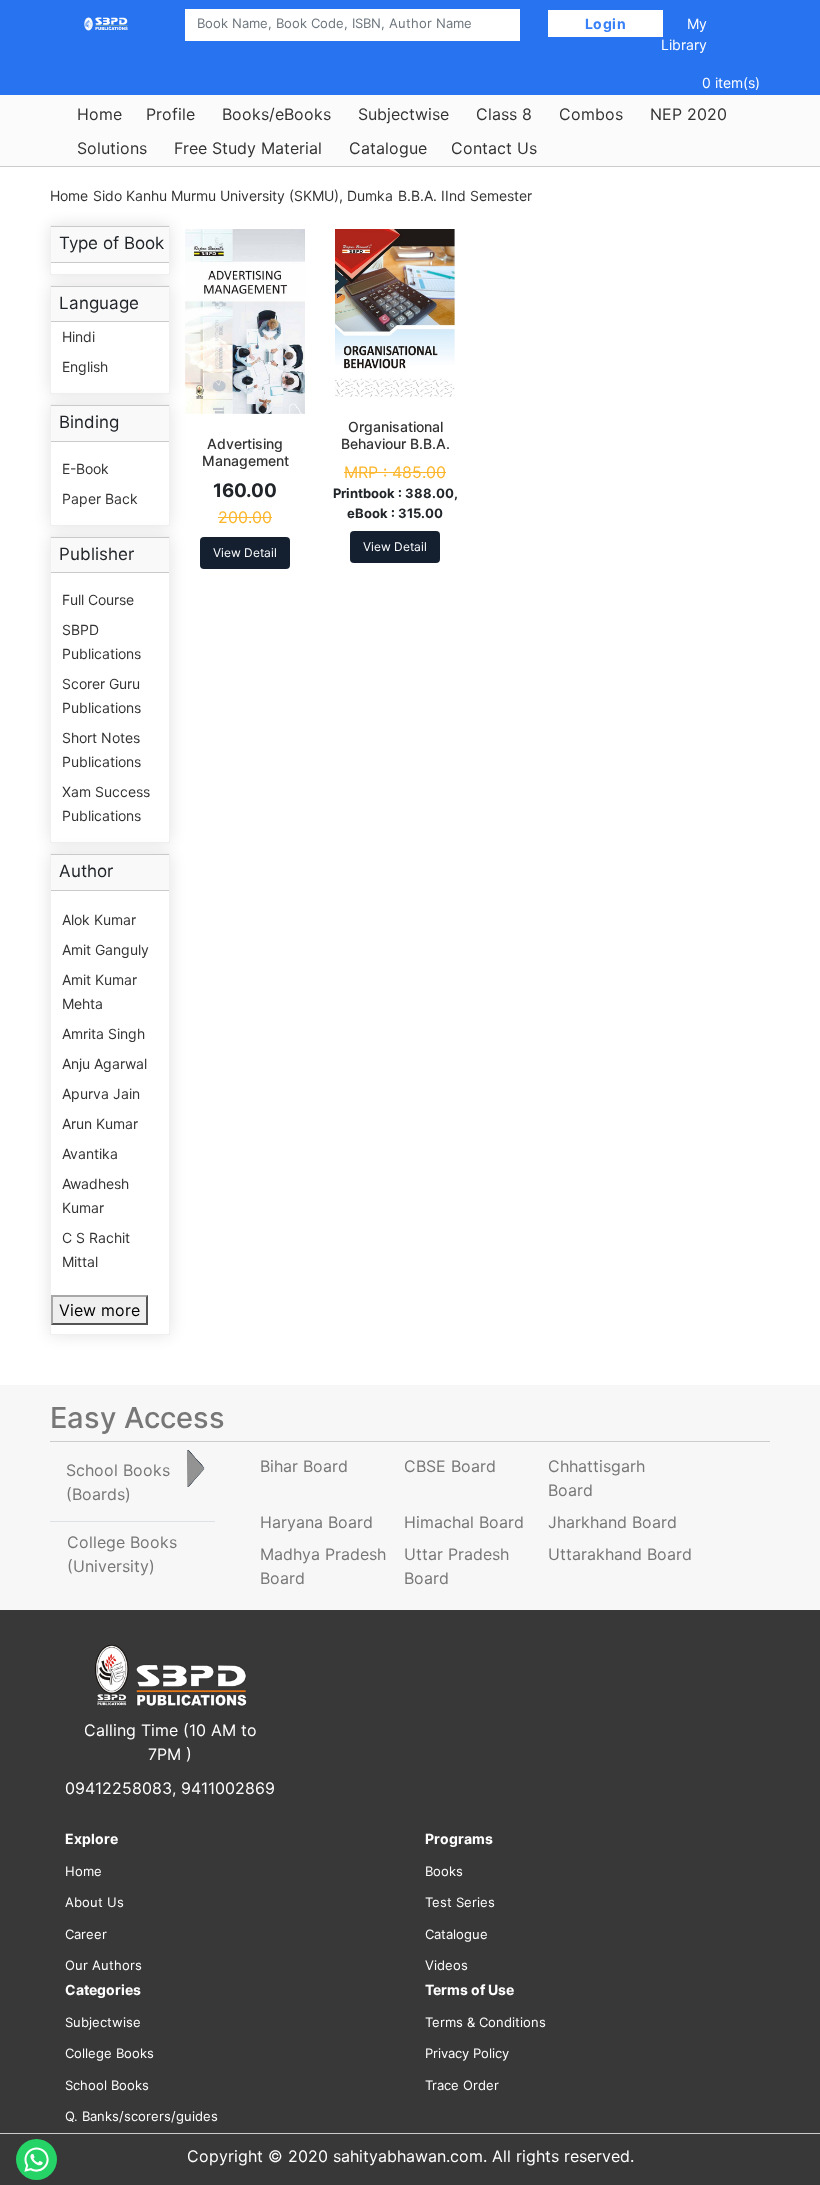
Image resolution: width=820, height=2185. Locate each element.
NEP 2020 (688, 114)
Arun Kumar (100, 1123)
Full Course (98, 599)
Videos (446, 1965)
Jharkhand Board (612, 1522)
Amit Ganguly (105, 949)
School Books (107, 2085)
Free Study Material (248, 148)
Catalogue (388, 148)
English (85, 366)
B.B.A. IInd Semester (465, 195)
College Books (109, 2053)
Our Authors (103, 1965)
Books (444, 1871)
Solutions (112, 148)
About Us (94, 1902)
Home (99, 114)
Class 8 (504, 114)
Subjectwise (403, 114)
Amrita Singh (103, 1033)
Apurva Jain (101, 1093)
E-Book (85, 468)
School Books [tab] (118, 1482)
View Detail (245, 552)
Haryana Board (316, 1522)
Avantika (90, 1153)
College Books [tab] (122, 1554)
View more (99, 1310)
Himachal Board (464, 1522)
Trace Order (462, 2085)
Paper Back (100, 498)
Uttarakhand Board (620, 1554)
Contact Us (494, 148)
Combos (591, 114)
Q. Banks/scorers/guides (141, 2116)
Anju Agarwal (104, 1063)
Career (86, 1934)
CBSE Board (450, 1466)
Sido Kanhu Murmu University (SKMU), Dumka (243, 195)
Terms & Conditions (485, 2022)
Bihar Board (304, 1466)
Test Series (460, 1902)
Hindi (78, 336)
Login (605, 23)
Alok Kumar (99, 919)
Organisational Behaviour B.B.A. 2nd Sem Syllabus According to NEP (395, 451)
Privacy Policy (467, 2053)
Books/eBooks (276, 114)
